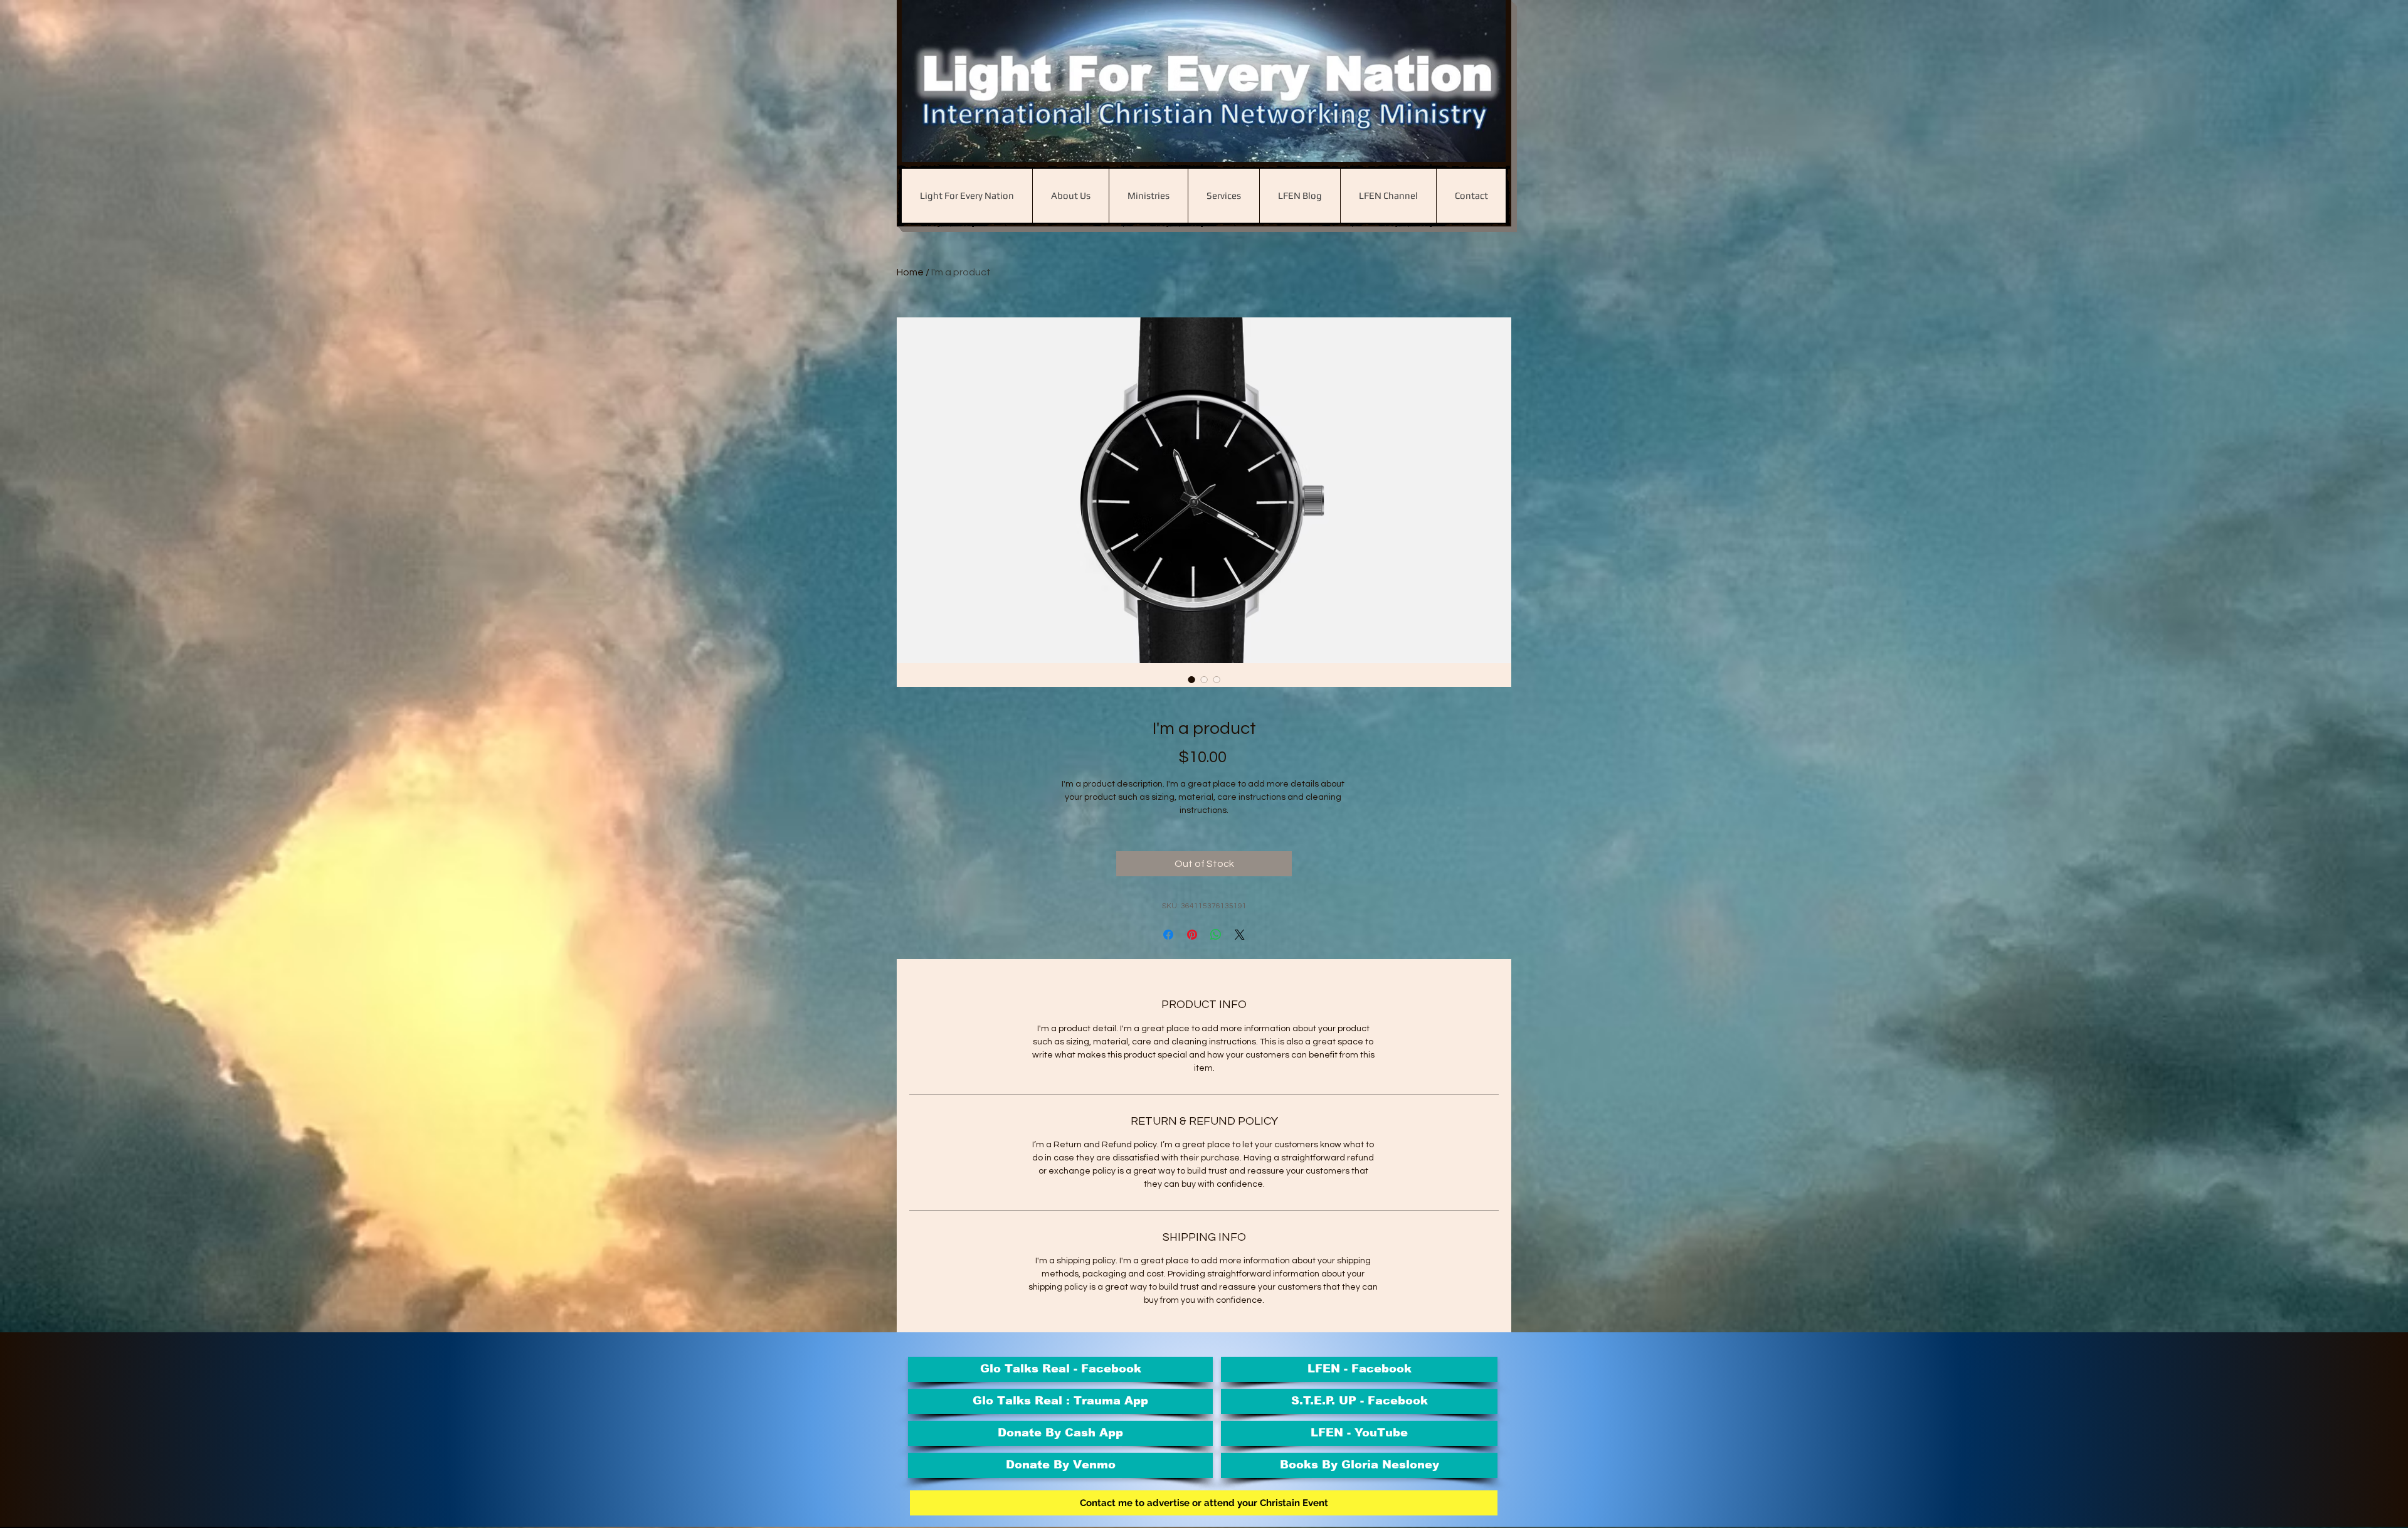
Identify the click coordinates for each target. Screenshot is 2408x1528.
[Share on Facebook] (1168, 935)
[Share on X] (1240, 935)
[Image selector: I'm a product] (1191, 679)
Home (910, 272)
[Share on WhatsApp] (1216, 935)
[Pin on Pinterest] (1192, 935)
